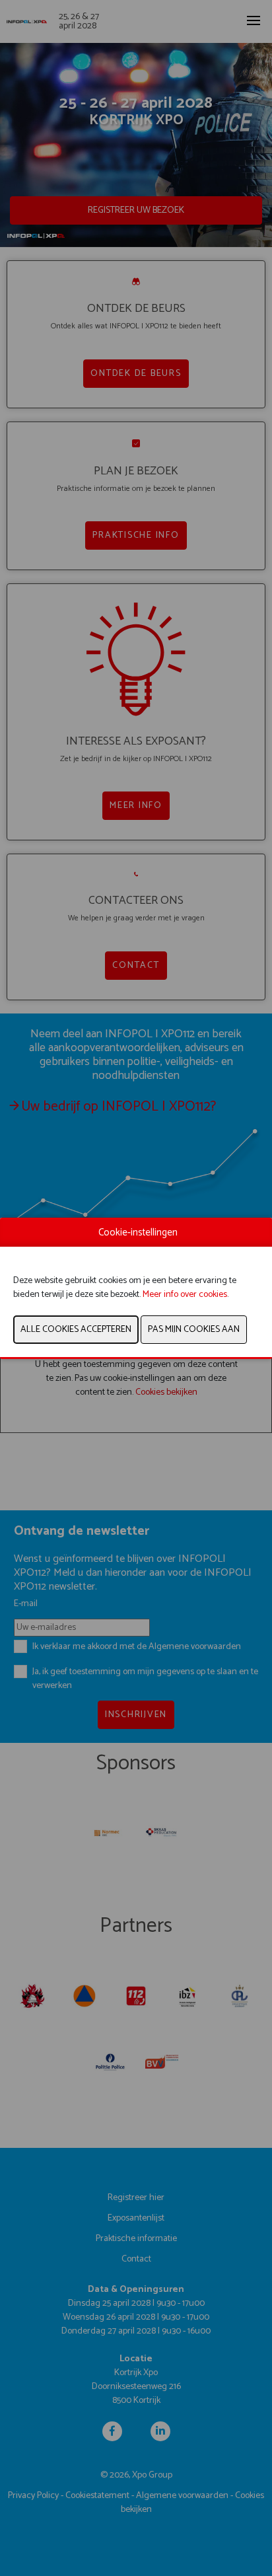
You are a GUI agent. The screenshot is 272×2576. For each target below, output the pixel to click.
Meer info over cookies (185, 1295)
